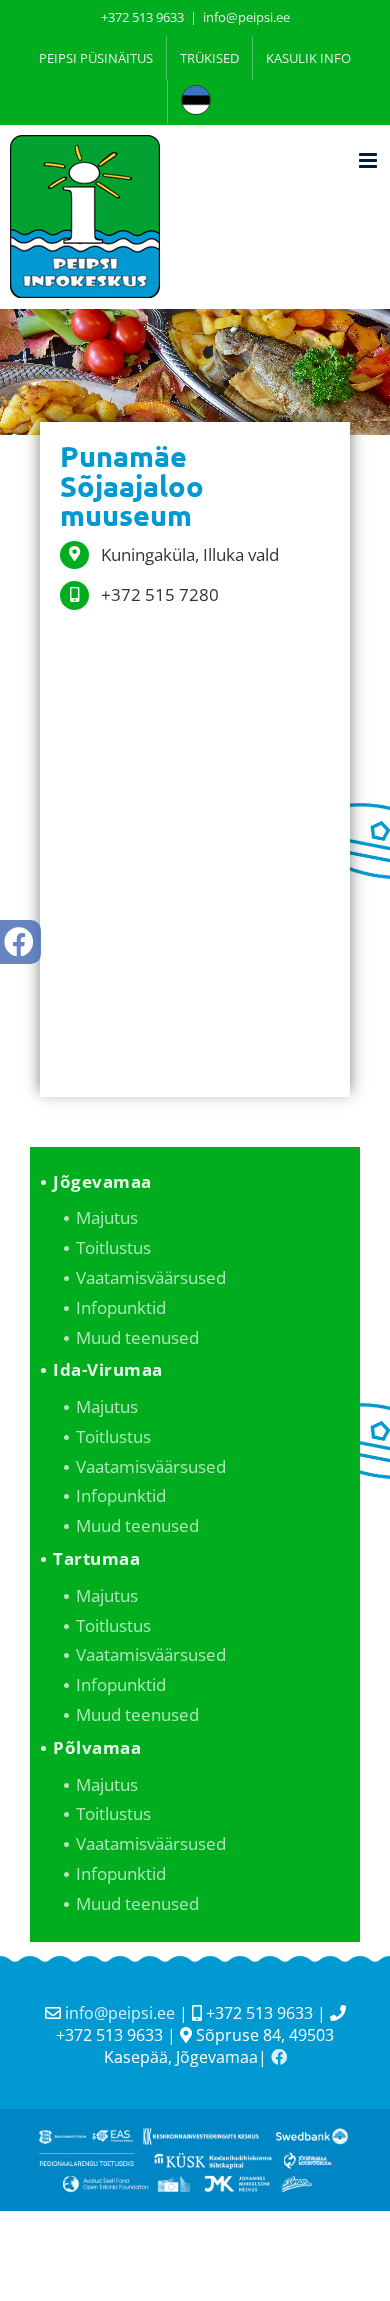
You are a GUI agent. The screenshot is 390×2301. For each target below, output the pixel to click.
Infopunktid (121, 1307)
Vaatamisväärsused (151, 1277)
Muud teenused (137, 1337)
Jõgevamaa (102, 1181)
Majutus (107, 1217)
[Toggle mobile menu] (369, 160)
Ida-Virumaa (108, 1369)
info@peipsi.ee (246, 17)
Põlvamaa (97, 1747)
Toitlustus (113, 1247)
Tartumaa (96, 1558)
